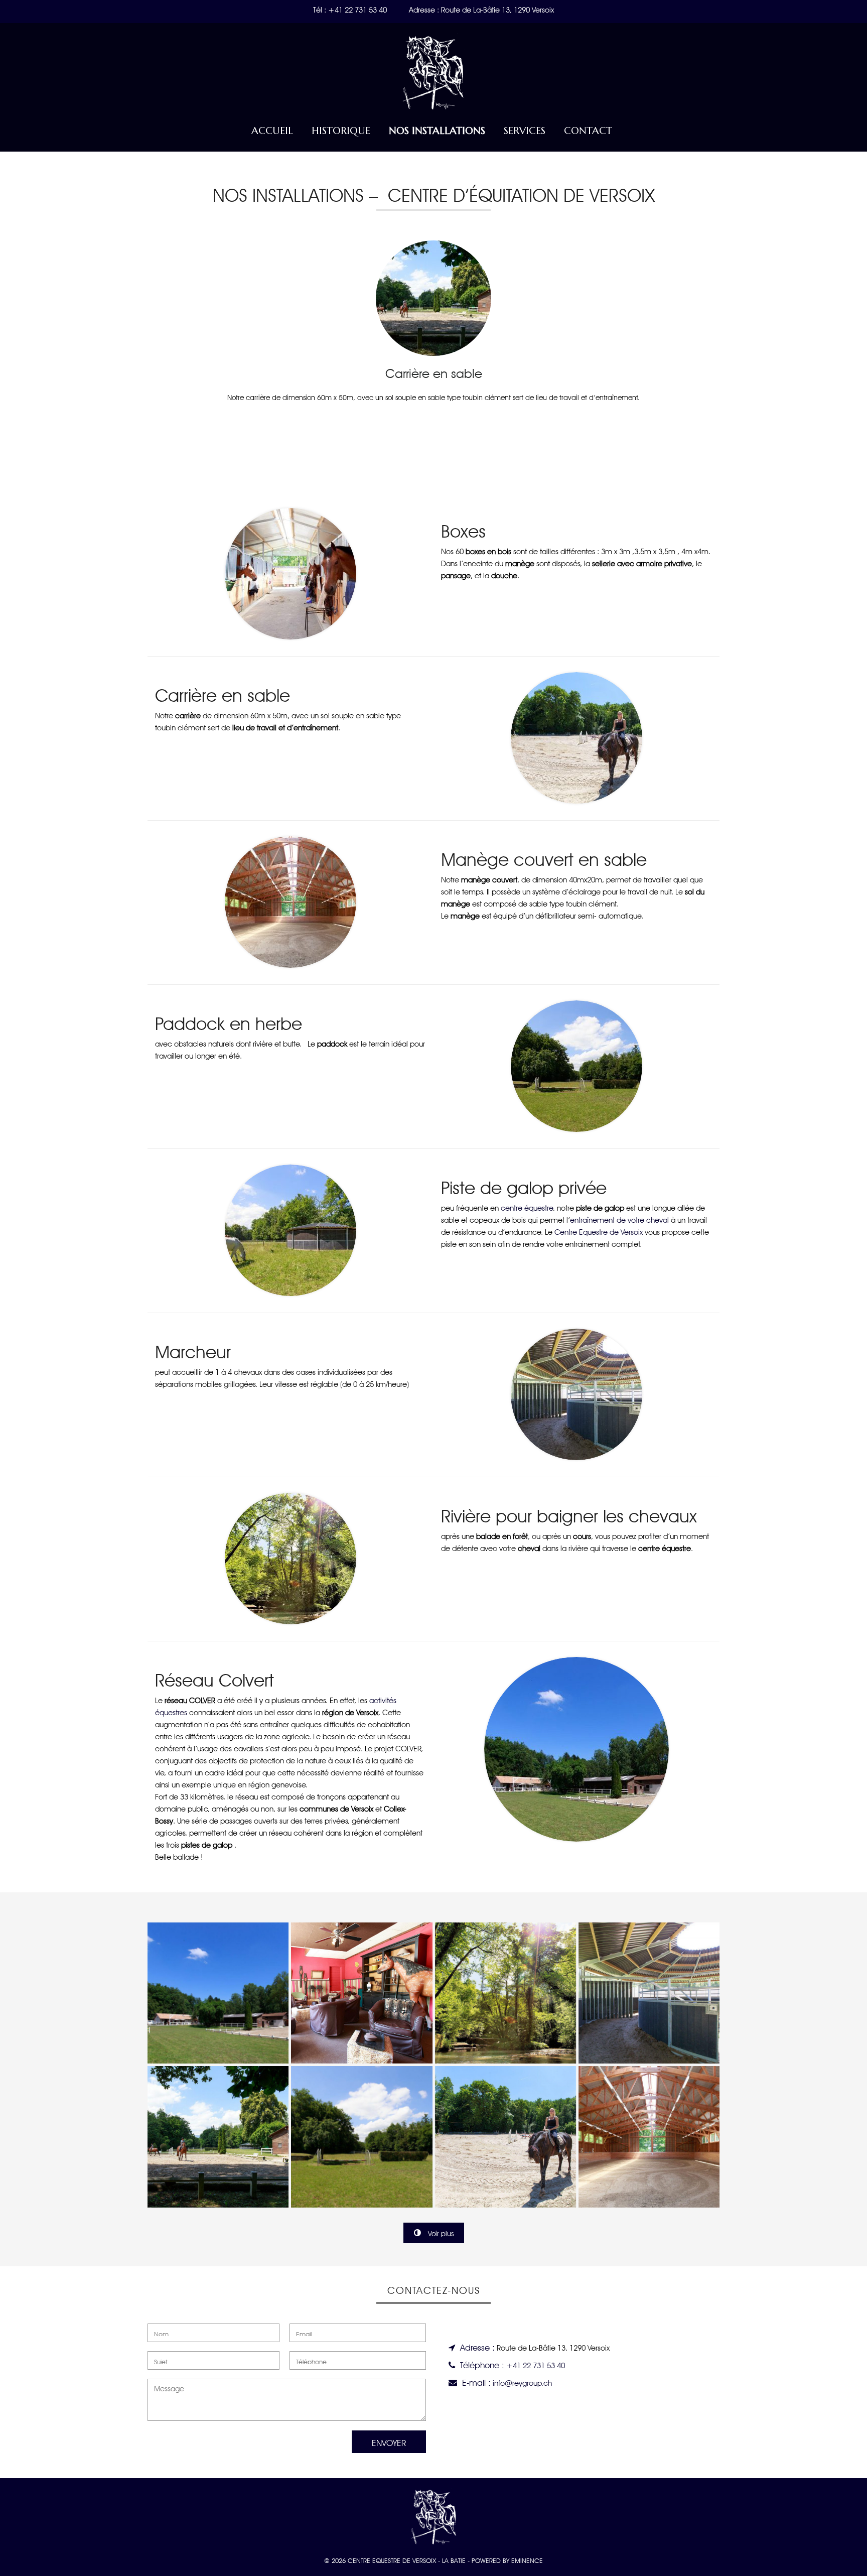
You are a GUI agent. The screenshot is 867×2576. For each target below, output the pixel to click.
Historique (341, 131)
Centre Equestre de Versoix (599, 1231)
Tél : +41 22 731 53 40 (350, 9)
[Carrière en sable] (218, 2137)
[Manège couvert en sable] (649, 2137)
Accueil (272, 131)
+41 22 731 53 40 (536, 2364)
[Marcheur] (649, 1993)
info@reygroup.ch (522, 2382)
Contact (588, 131)
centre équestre (527, 1207)
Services (525, 131)
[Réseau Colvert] (218, 1993)
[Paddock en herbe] (362, 2137)
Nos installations (437, 131)
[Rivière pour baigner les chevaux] (505, 1993)
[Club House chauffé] (362, 1993)
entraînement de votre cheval (619, 1219)
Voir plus (441, 2233)
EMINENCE (527, 2560)
